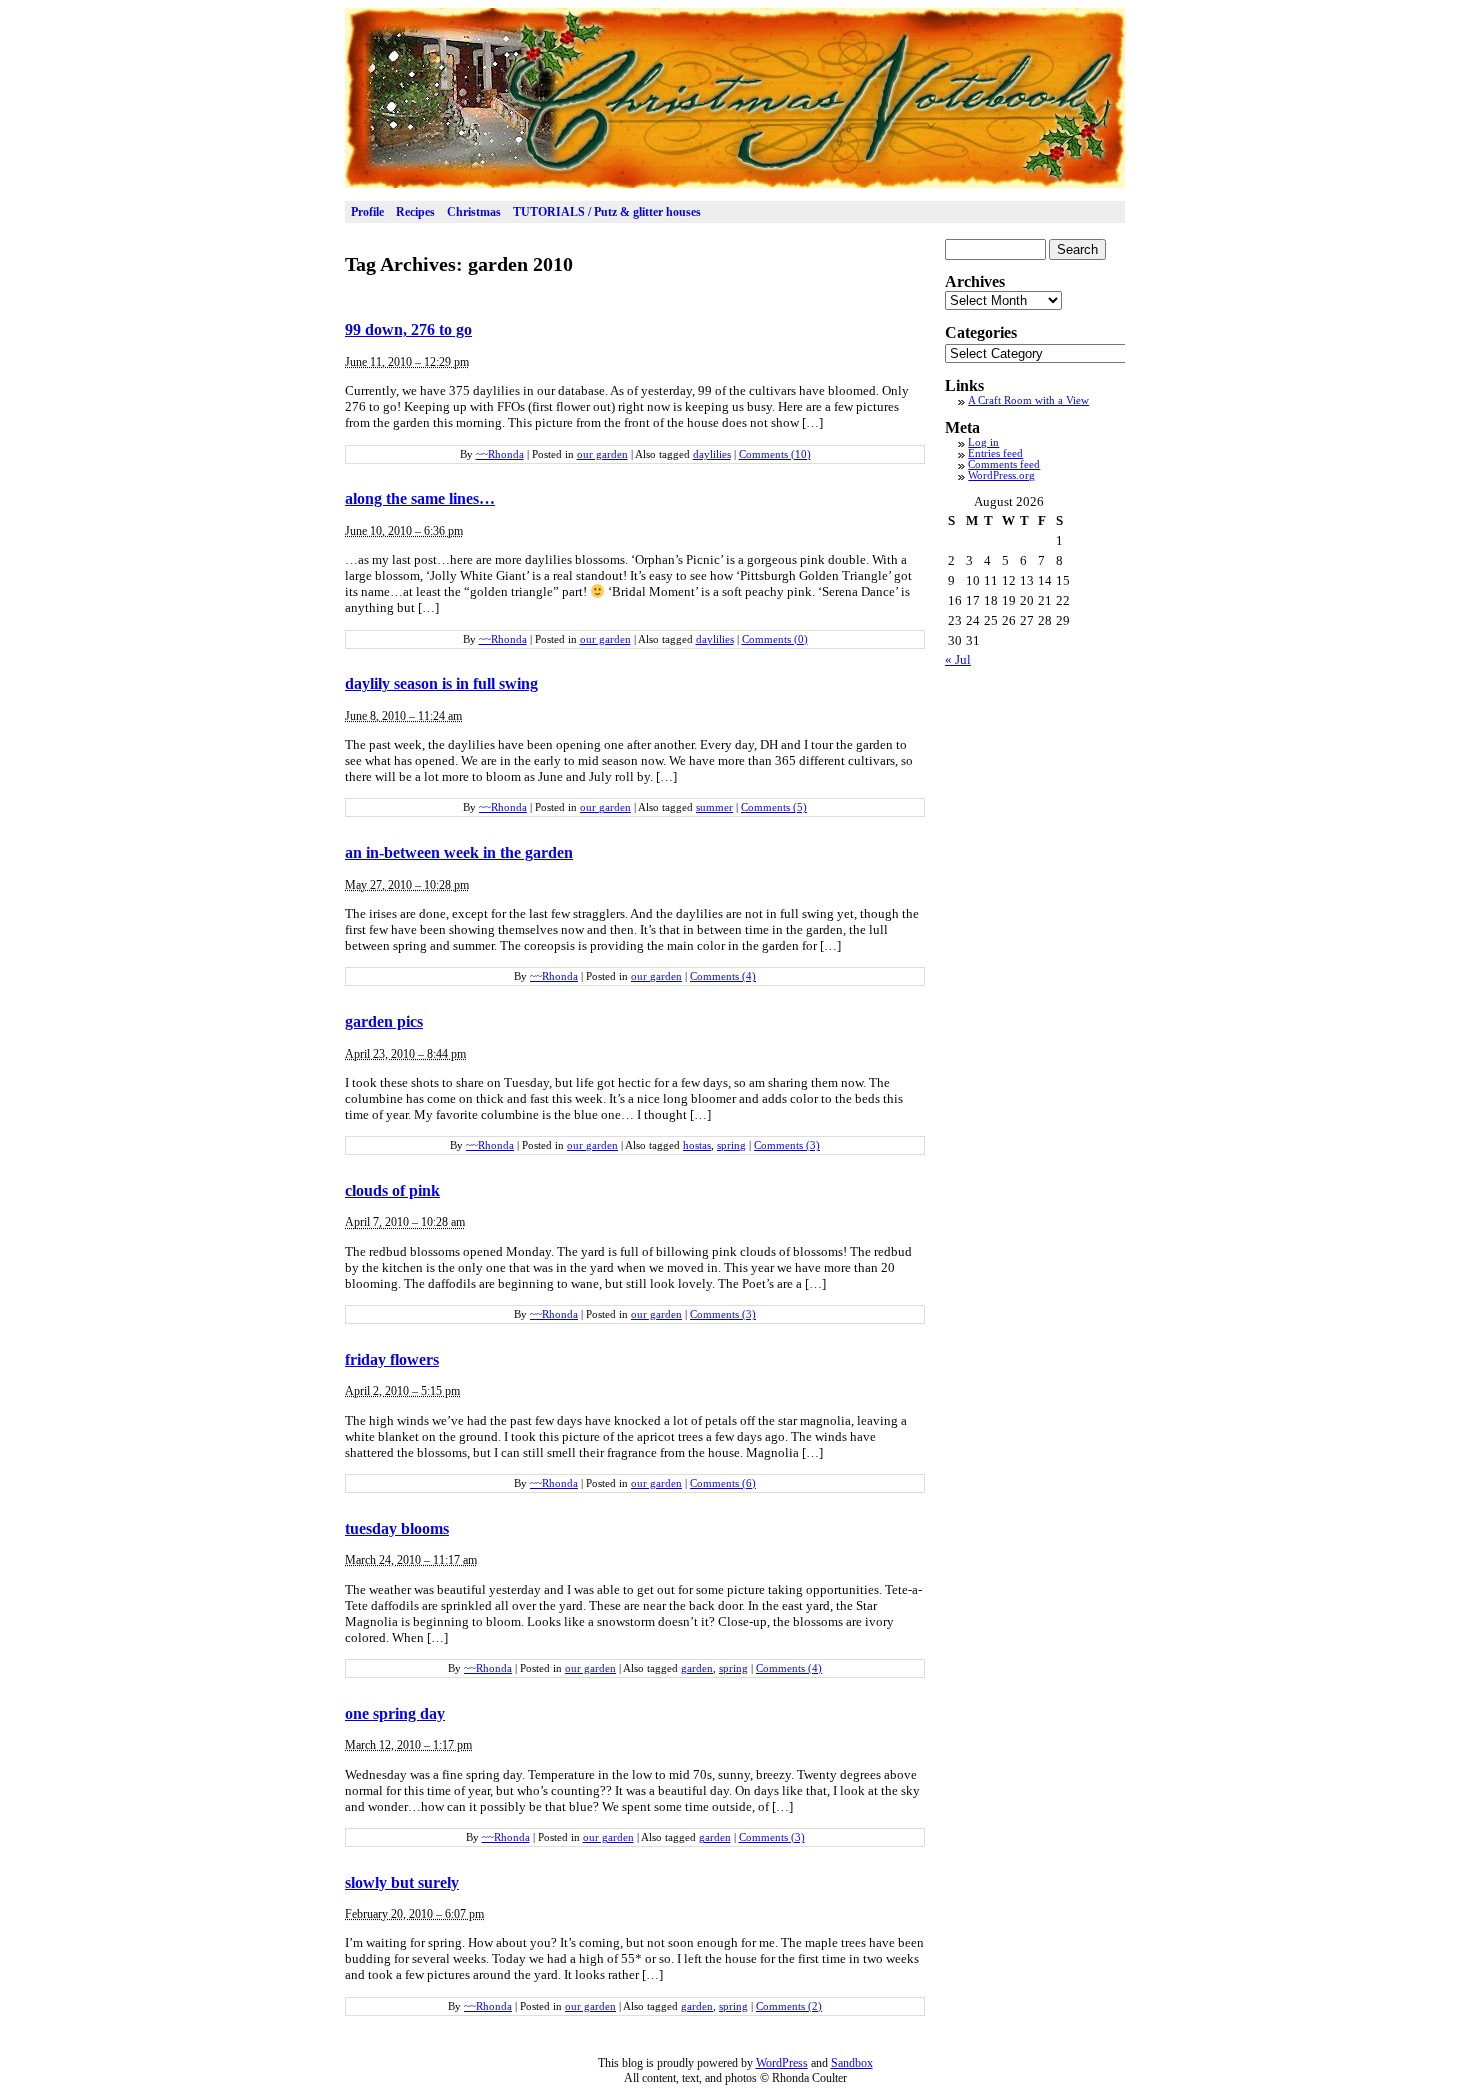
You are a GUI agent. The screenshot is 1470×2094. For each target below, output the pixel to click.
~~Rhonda (500, 454)
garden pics (384, 1021)
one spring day (395, 1713)
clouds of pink (392, 1190)
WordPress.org (1001, 475)
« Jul (958, 659)
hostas (697, 1145)
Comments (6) (723, 1483)
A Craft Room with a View (1028, 400)
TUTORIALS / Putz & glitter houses (607, 212)
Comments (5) (774, 807)
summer (714, 807)
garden (697, 1668)
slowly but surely (402, 1882)
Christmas (474, 212)
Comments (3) (787, 1145)
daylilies (712, 454)
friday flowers (392, 1359)
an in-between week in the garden (459, 852)
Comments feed (1004, 464)
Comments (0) (775, 639)
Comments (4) (723, 976)
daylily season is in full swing (441, 683)
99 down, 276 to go (408, 329)
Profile (367, 212)
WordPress (782, 2063)
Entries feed (995, 453)
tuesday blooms (397, 1528)
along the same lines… (420, 498)
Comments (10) (775, 454)
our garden (602, 454)
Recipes (415, 212)
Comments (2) (789, 2006)
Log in (983, 442)
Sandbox (852, 2063)
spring (731, 1145)
